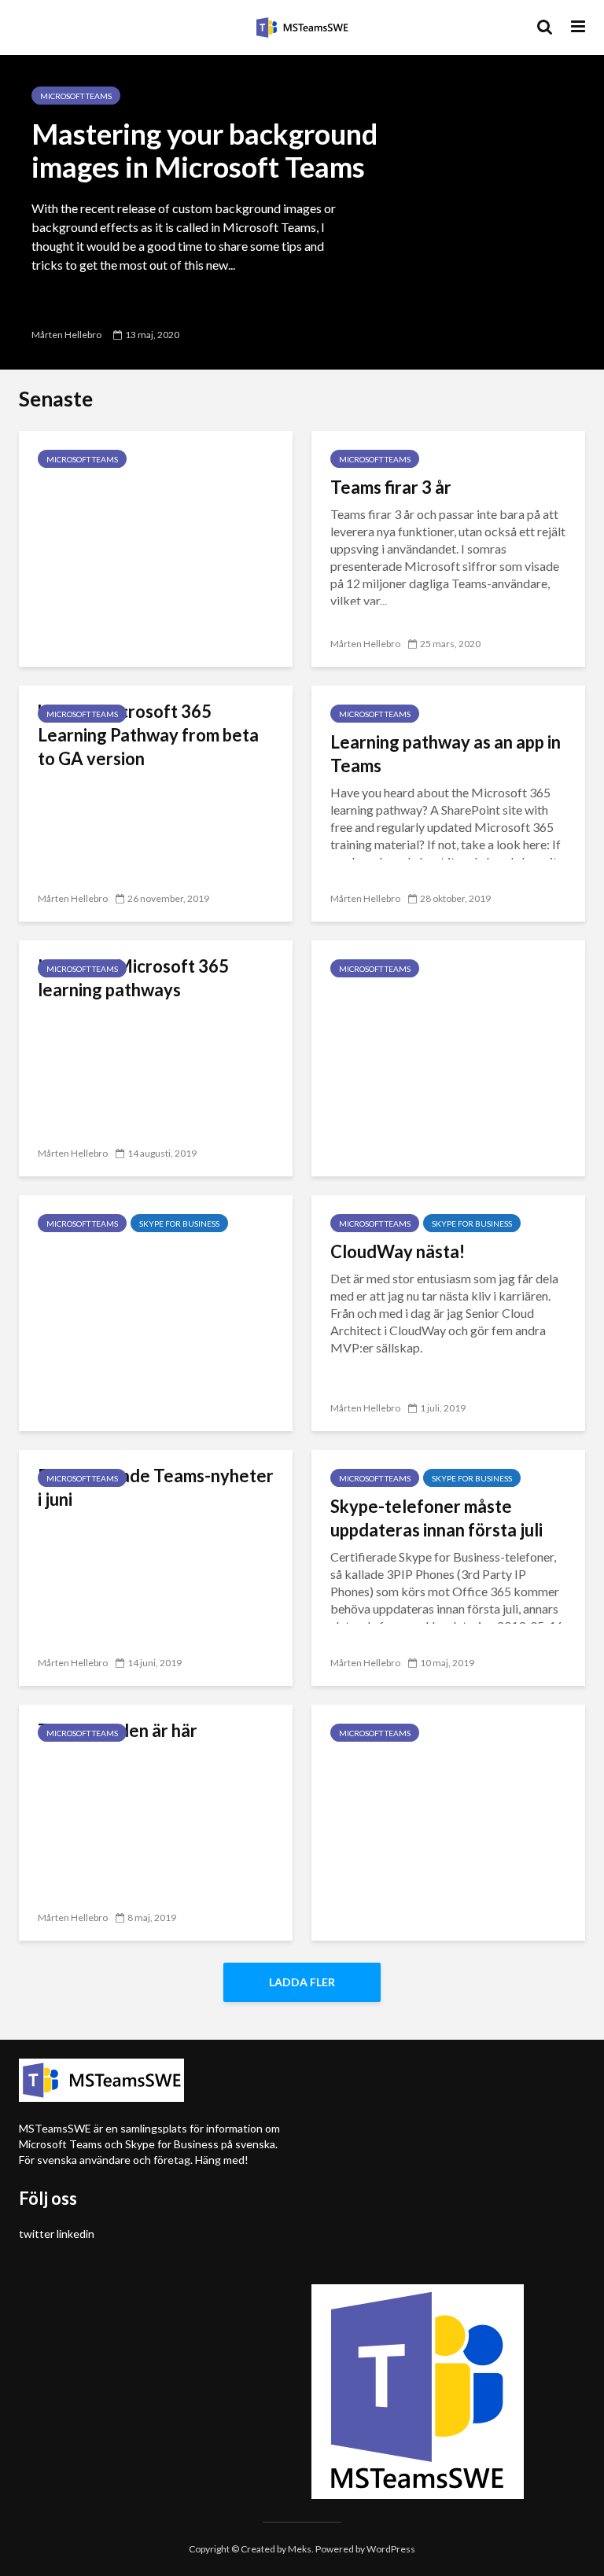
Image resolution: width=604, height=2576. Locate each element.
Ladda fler (302, 1982)
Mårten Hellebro (66, 335)
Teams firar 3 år (391, 487)
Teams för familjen (110, 487)
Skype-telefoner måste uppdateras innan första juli (436, 1518)
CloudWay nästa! (398, 1251)
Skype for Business (179, 1224)
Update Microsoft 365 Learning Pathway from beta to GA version (148, 735)
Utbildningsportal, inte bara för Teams (436, 1008)
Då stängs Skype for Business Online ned (152, 1263)
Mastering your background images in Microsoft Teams (204, 150)
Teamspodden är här (118, 1730)
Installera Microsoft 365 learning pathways (133, 978)
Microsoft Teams (76, 96)
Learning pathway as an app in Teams (446, 754)
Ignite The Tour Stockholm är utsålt (444, 1773)
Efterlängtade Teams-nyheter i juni (156, 1487)
